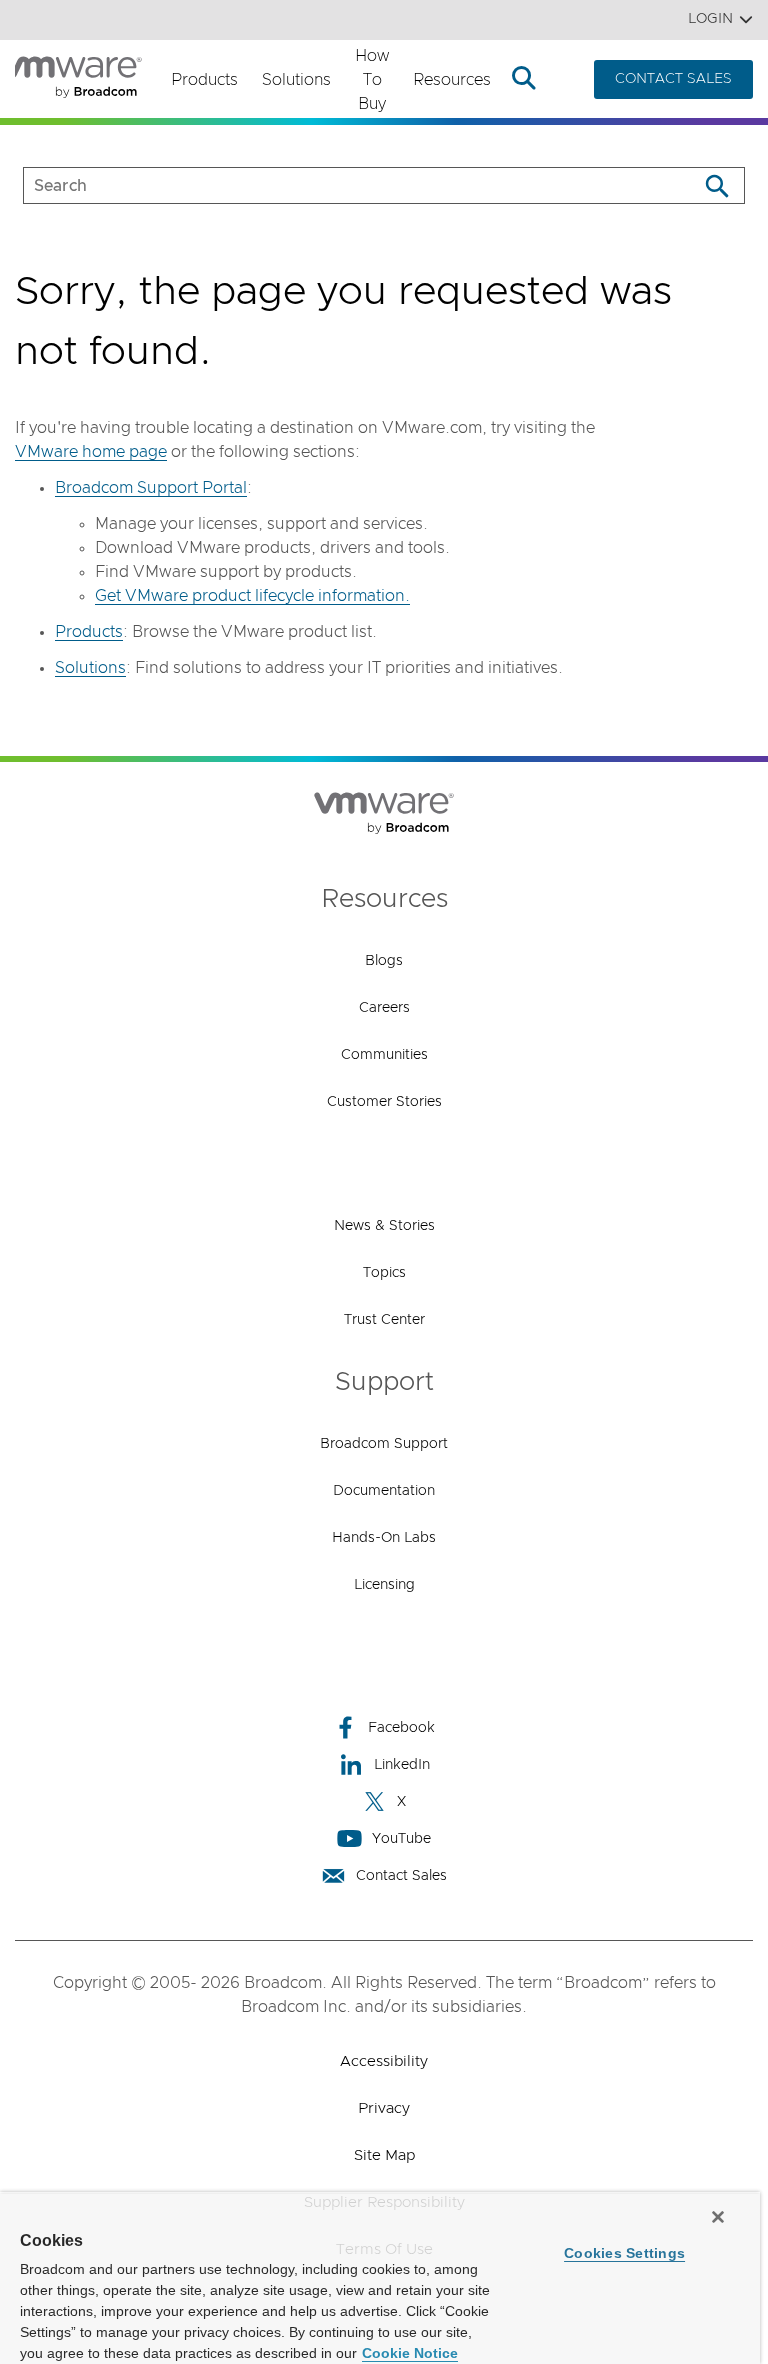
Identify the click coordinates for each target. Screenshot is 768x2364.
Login (710, 19)
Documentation (384, 1491)
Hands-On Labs (384, 1538)
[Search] (716, 185)
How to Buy (372, 80)
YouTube (401, 1839)
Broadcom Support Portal (151, 488)
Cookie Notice (410, 2353)
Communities (384, 1055)
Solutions (296, 80)
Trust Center (384, 1320)
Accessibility (384, 2061)
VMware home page (91, 452)
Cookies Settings (624, 2253)
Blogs (384, 961)
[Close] (718, 2217)
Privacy (384, 2108)
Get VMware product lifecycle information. (252, 596)
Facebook (401, 1728)
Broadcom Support (384, 1444)
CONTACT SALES (673, 79)
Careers (384, 1008)
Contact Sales (401, 1876)
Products (204, 80)
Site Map (384, 2155)
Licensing (384, 1585)
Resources (452, 80)
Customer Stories (384, 1102)
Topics (384, 1273)
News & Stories (384, 1226)
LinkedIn (402, 1765)
